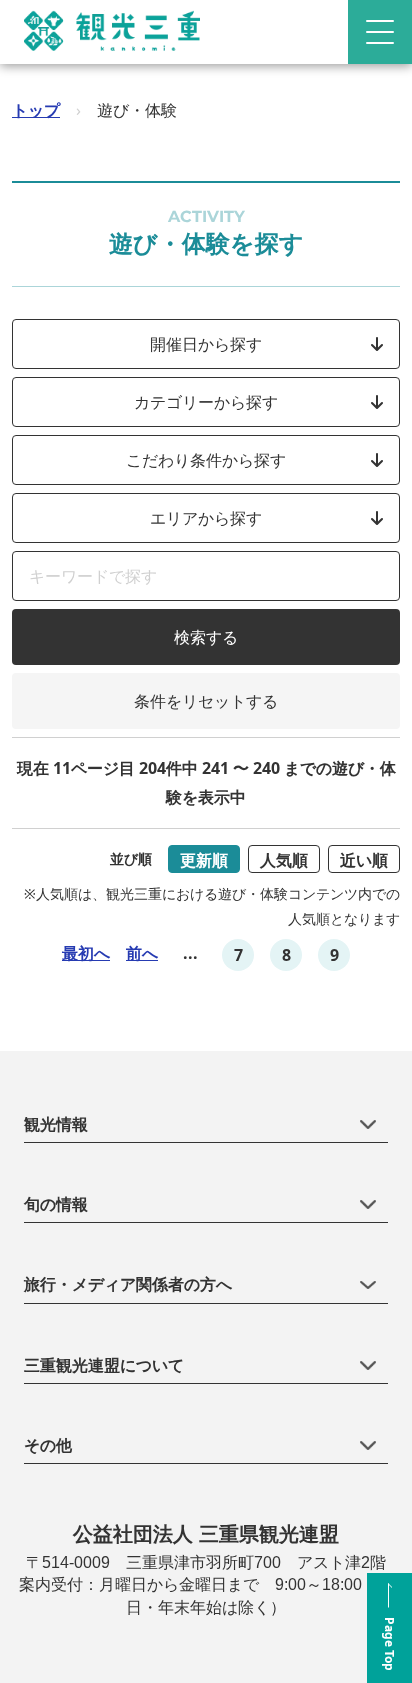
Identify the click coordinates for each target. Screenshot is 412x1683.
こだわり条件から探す (206, 460)
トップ (36, 110)
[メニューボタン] (380, 32)
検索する (206, 637)
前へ (142, 953)
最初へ (86, 953)
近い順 (364, 860)
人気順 (284, 860)
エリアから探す (206, 518)
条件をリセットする (206, 701)
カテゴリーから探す (206, 402)
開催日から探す (206, 344)
